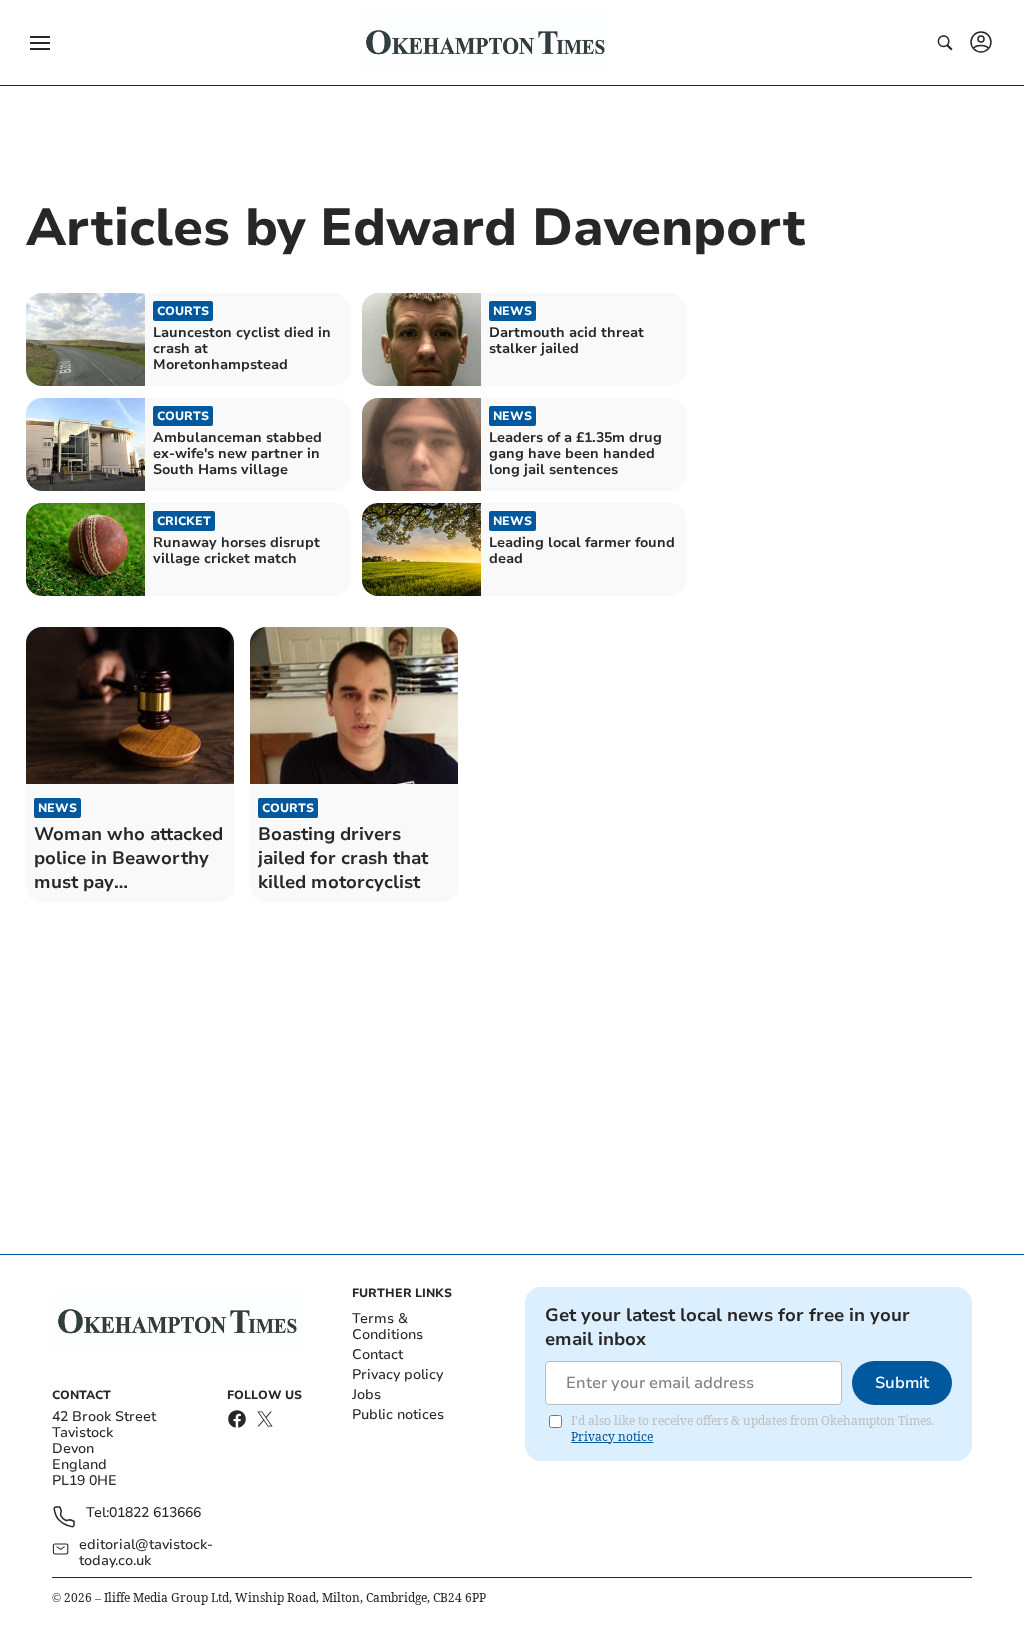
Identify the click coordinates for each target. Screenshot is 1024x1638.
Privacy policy (397, 1374)
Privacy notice (612, 1436)
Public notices (398, 1414)
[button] (40, 43)
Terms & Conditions (387, 1326)
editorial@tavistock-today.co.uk (146, 1553)
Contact (377, 1354)
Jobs (366, 1394)
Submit (902, 1383)
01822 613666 (155, 1513)
